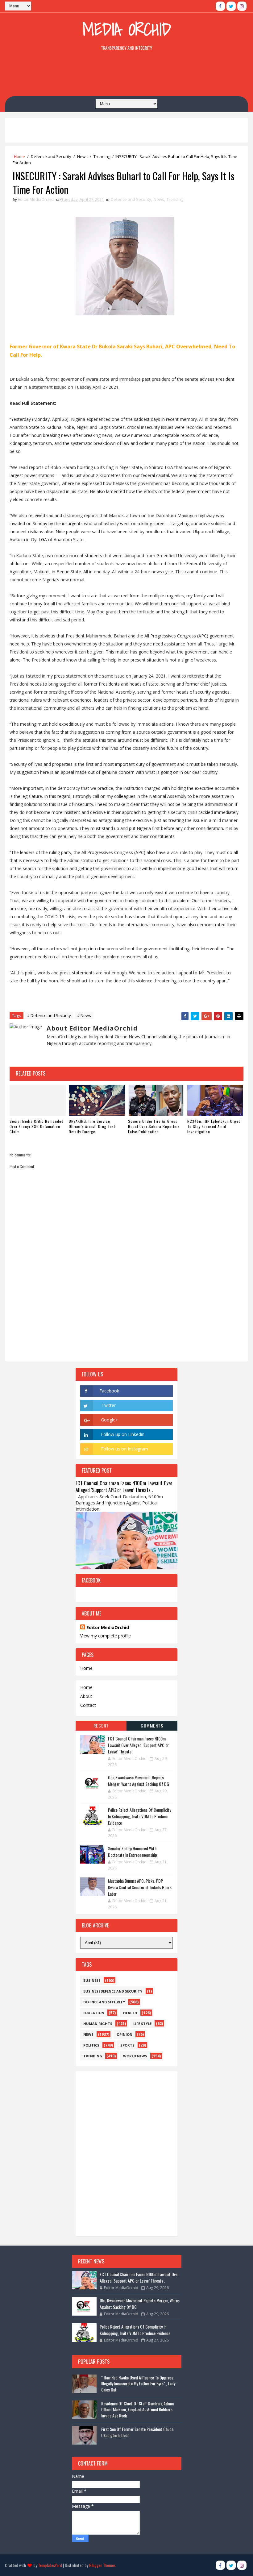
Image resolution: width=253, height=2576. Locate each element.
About (86, 1696)
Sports (127, 2045)
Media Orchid (127, 29)
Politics (91, 2045)
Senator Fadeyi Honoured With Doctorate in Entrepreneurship (133, 1852)
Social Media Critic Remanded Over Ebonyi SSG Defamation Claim (37, 1126)
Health (130, 2013)
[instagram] (242, 6)
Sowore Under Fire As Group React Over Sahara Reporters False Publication (154, 1126)
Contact (88, 1705)
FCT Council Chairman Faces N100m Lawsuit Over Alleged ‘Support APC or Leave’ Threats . (124, 1487)
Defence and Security (51, 156)
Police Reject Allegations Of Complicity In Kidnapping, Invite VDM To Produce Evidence (139, 1816)
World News (135, 2056)
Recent (101, 1726)
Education (94, 2013)
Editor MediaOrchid (108, 1627)
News (82, 156)
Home (19, 156)
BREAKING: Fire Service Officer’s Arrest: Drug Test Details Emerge (92, 1126)
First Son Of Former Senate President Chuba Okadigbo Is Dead (137, 2432)
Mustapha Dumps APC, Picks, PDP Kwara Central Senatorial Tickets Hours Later (140, 1887)
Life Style (142, 2024)
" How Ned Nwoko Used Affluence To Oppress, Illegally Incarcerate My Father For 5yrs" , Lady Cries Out (138, 2383)
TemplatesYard (50, 2565)
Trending (102, 156)
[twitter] (231, 6)
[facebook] (220, 6)
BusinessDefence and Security (113, 1991)
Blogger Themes (102, 2565)
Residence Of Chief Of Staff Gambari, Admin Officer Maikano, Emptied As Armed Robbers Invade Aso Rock (137, 2409)
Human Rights (98, 2024)
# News (84, 1015)
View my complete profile (106, 1636)
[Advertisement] (126, 75)
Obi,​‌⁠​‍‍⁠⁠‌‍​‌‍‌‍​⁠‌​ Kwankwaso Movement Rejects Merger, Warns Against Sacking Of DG (139, 1781)
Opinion (124, 2034)
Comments (152, 1726)
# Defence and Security (49, 1015)
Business (92, 1980)
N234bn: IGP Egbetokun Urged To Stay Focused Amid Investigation (214, 1126)
